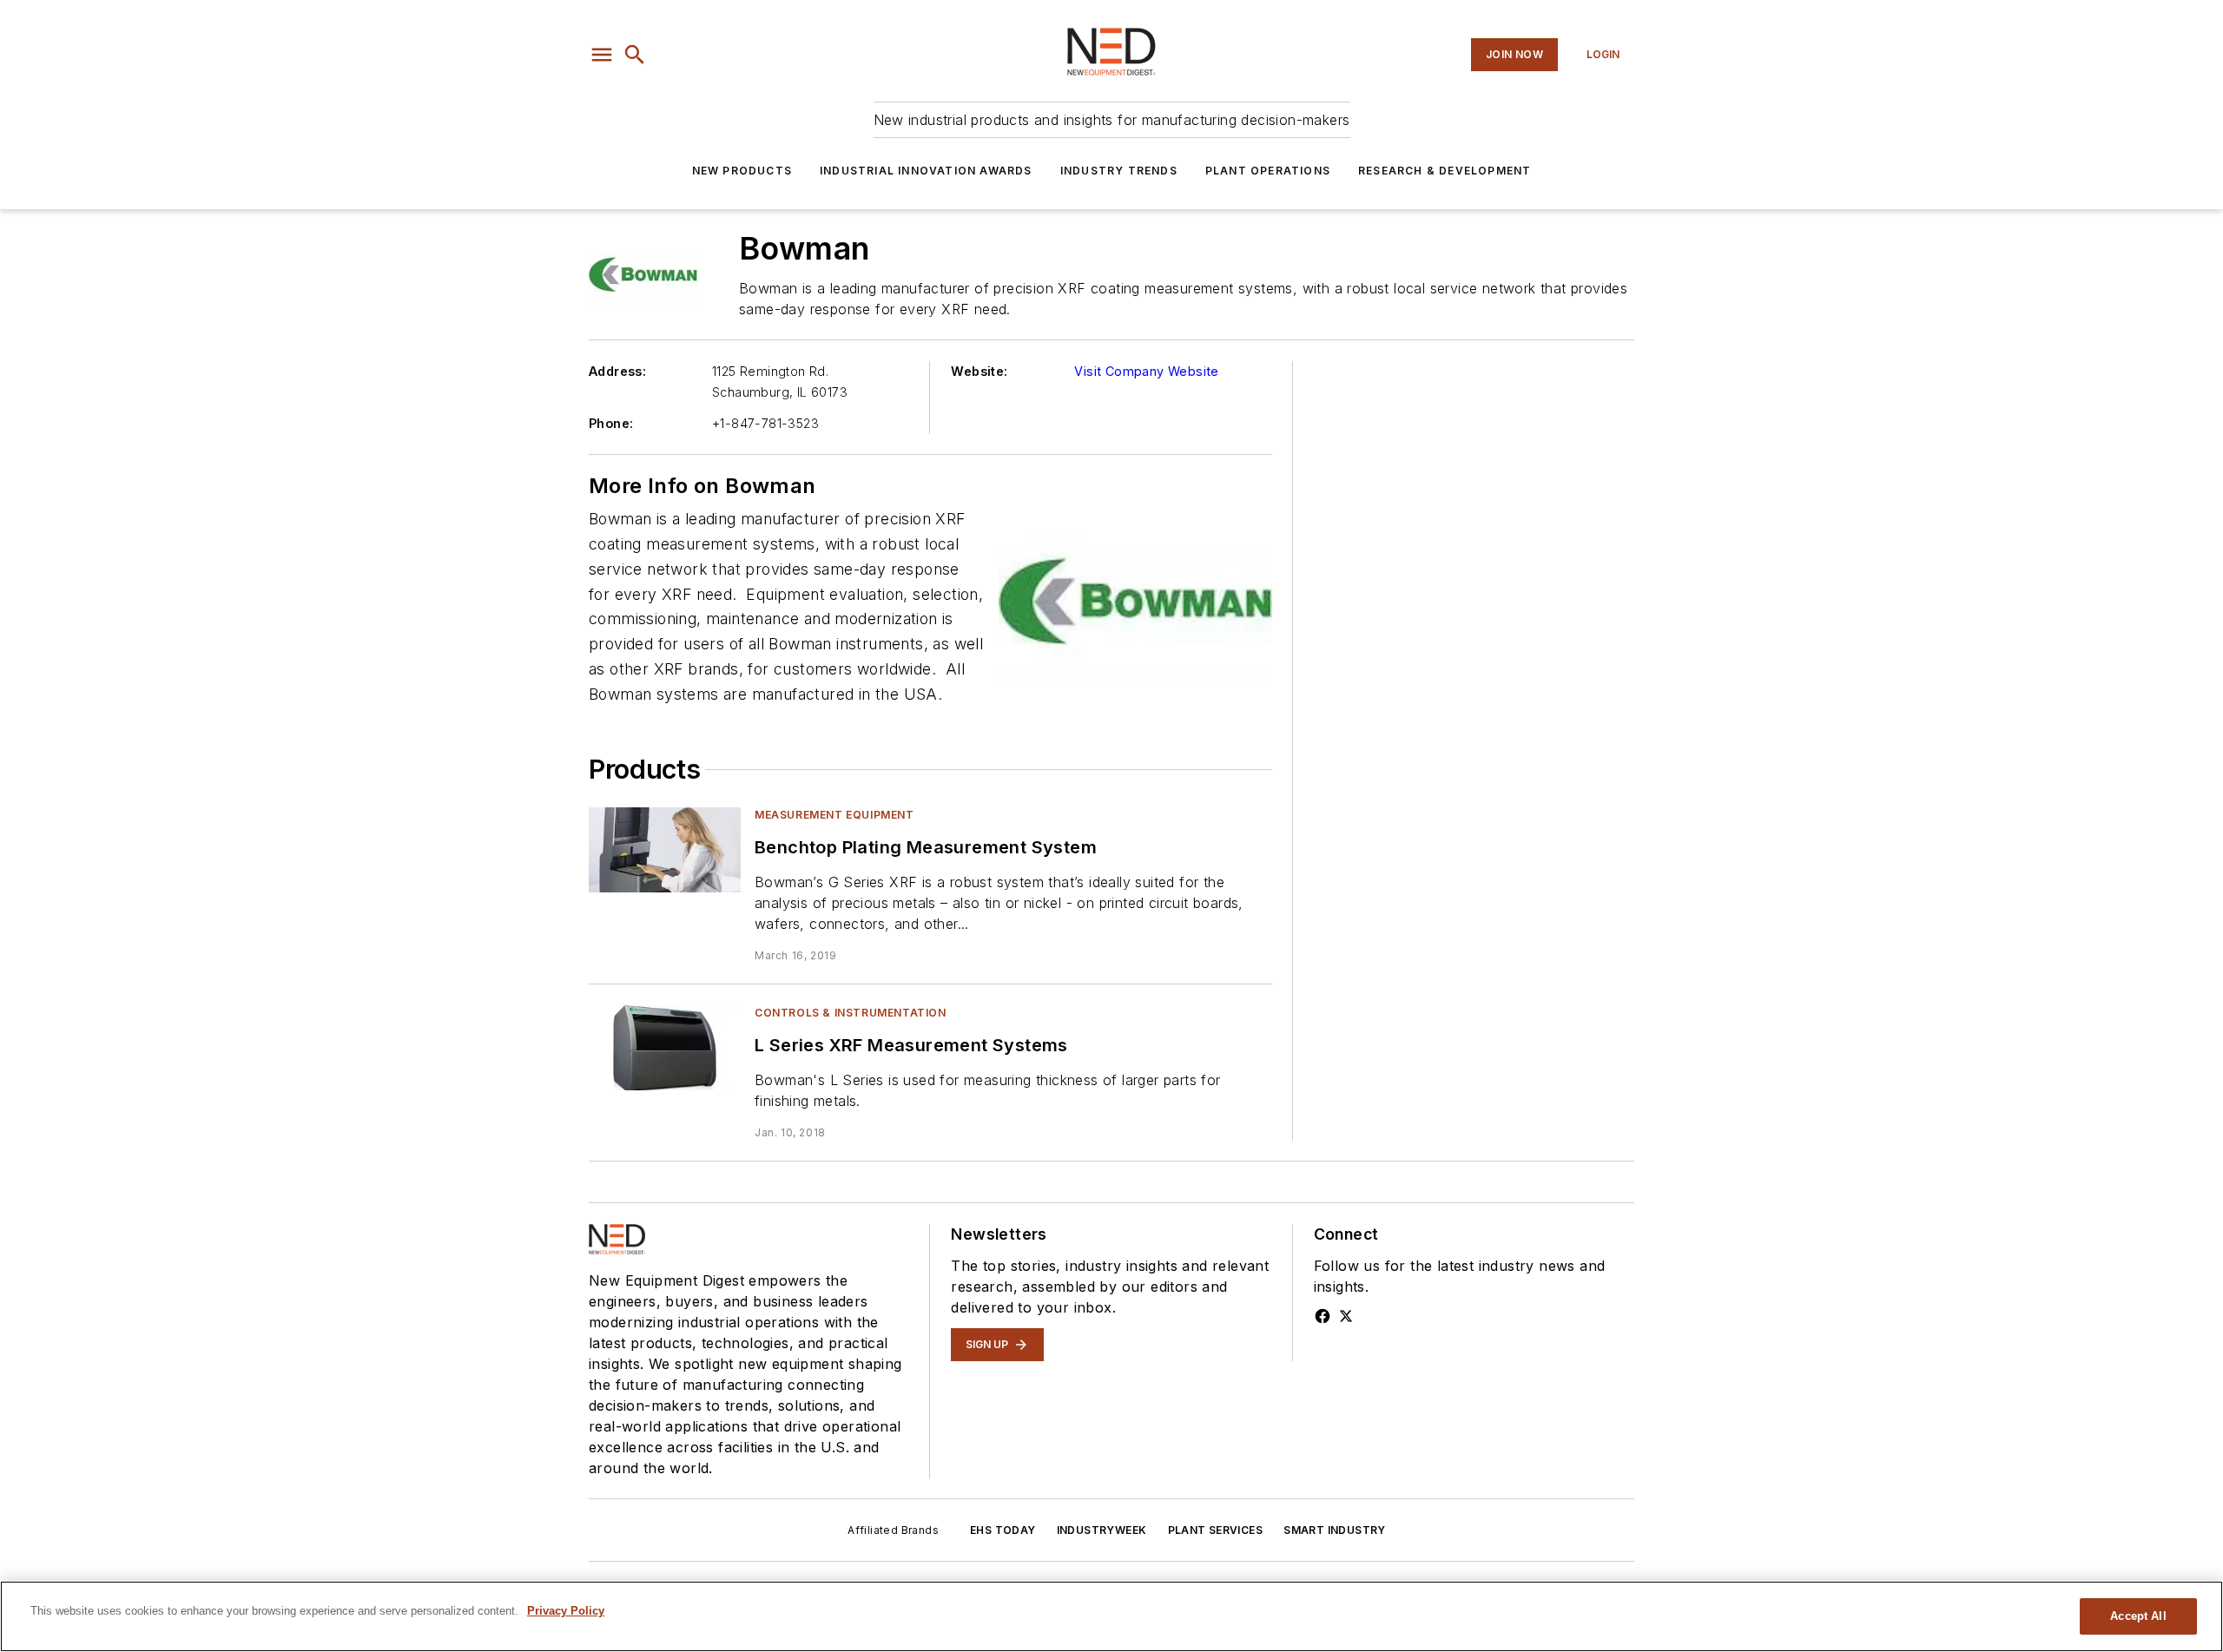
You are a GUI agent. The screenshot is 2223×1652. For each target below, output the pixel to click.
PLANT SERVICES (1216, 1530)
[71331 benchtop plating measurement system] (665, 849)
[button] (602, 55)
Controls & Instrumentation (851, 1013)
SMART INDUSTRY (1335, 1530)
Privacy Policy (566, 1611)
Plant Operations (1268, 171)
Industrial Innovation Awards (926, 171)
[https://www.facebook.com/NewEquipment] (1323, 1316)
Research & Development (1445, 171)
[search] (635, 55)
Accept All (2138, 1616)
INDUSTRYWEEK (1102, 1530)
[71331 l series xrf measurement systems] (665, 1047)
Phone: (611, 423)
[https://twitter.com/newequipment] (1346, 1316)
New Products (742, 171)
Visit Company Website (1146, 371)
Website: (979, 371)
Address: (617, 371)
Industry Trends (1119, 171)
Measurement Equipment (834, 815)
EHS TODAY (1003, 1530)
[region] (1111, 1616)
